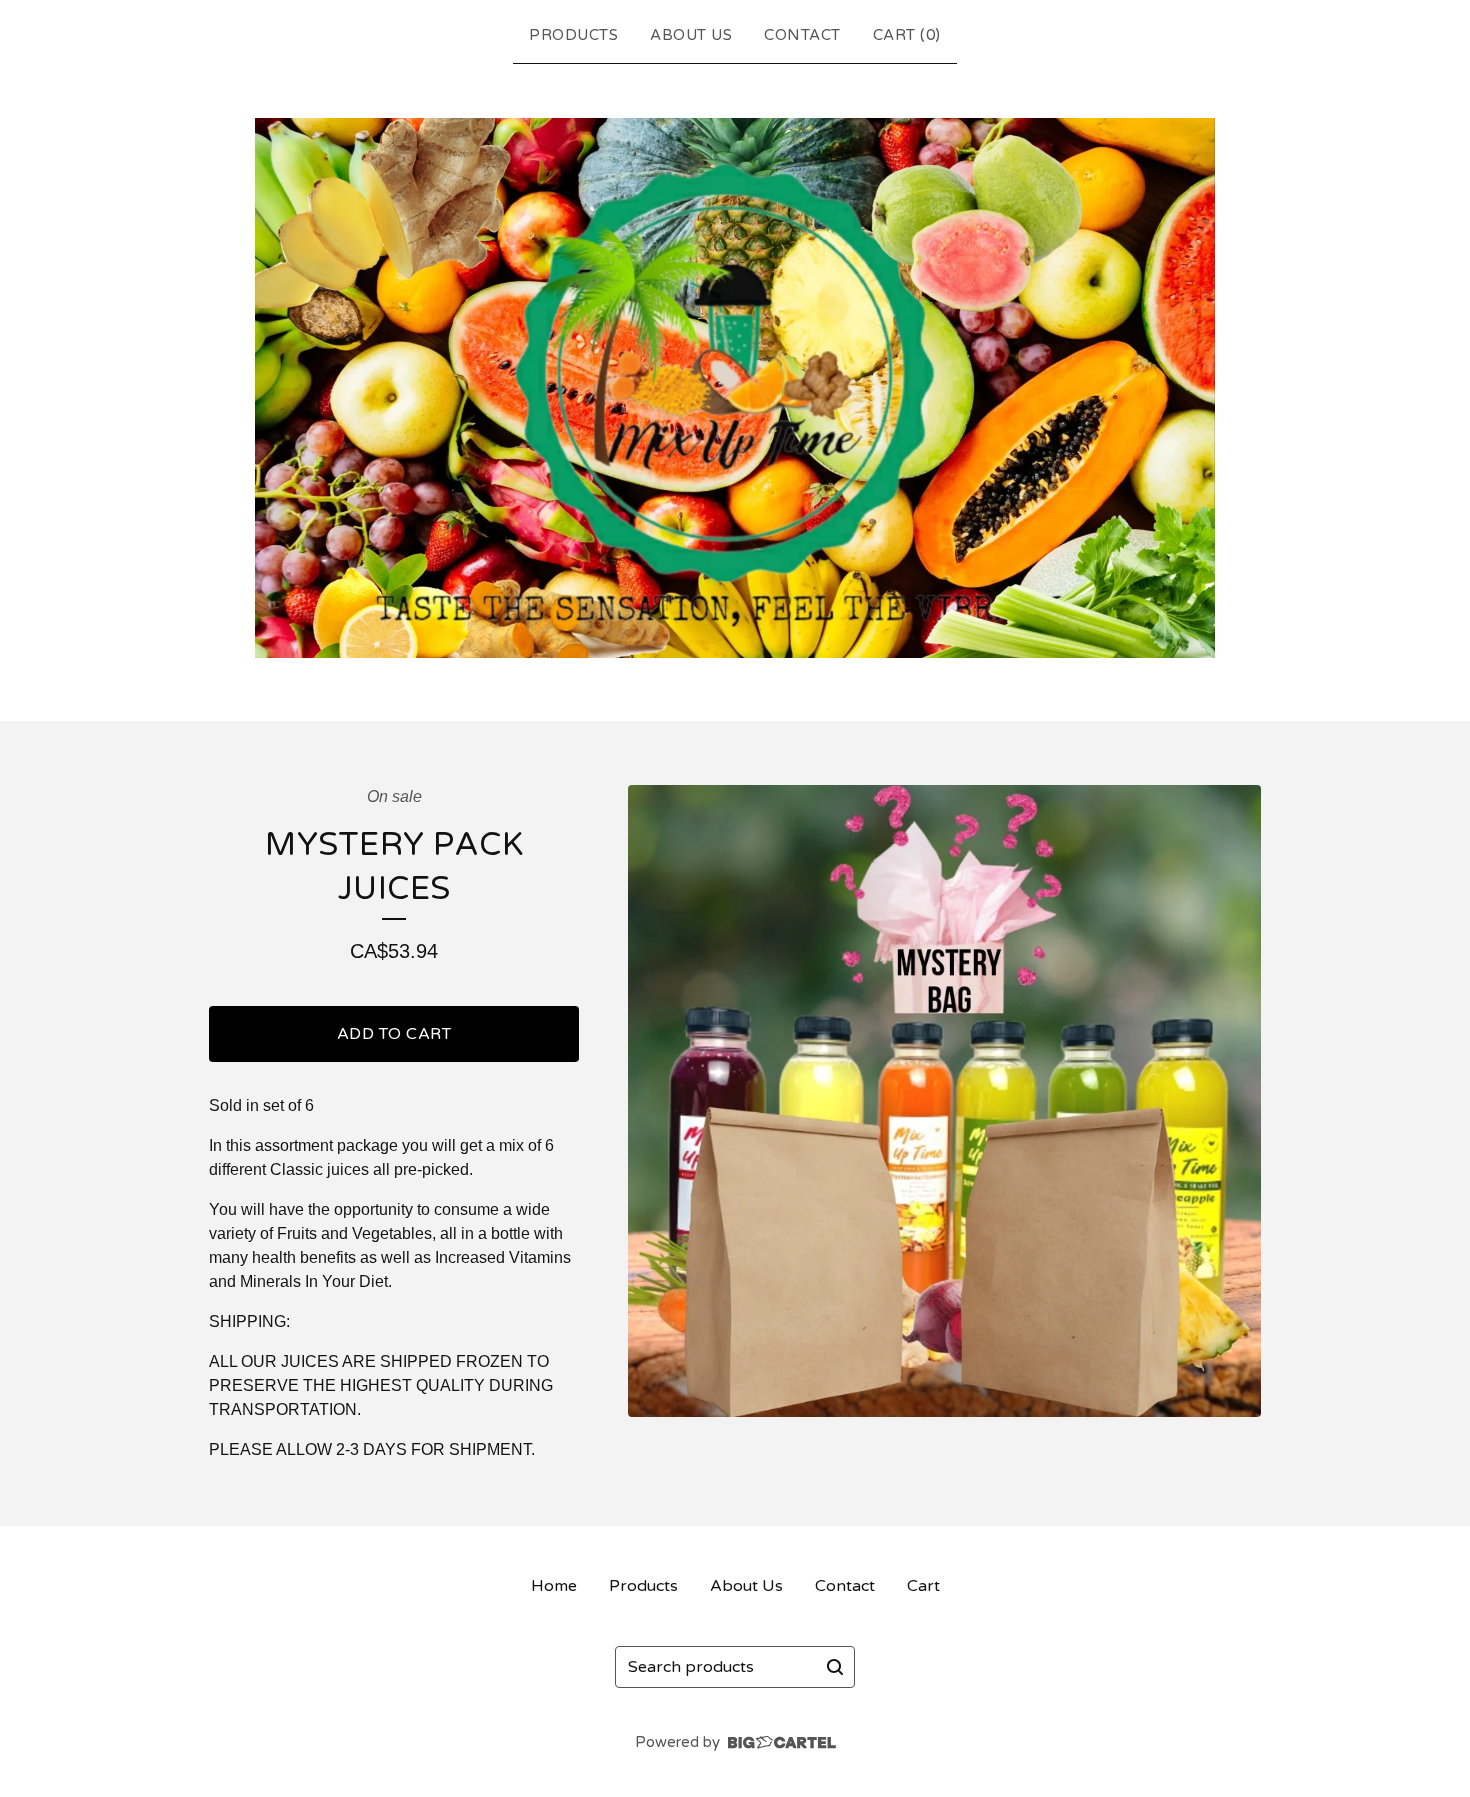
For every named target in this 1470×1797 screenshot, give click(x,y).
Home (554, 1586)
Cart (923, 1586)
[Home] (735, 388)
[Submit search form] (835, 1667)
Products (573, 35)
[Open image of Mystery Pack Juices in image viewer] (944, 1101)
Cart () (907, 35)
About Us (691, 35)
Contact (802, 35)
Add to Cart (394, 1034)
